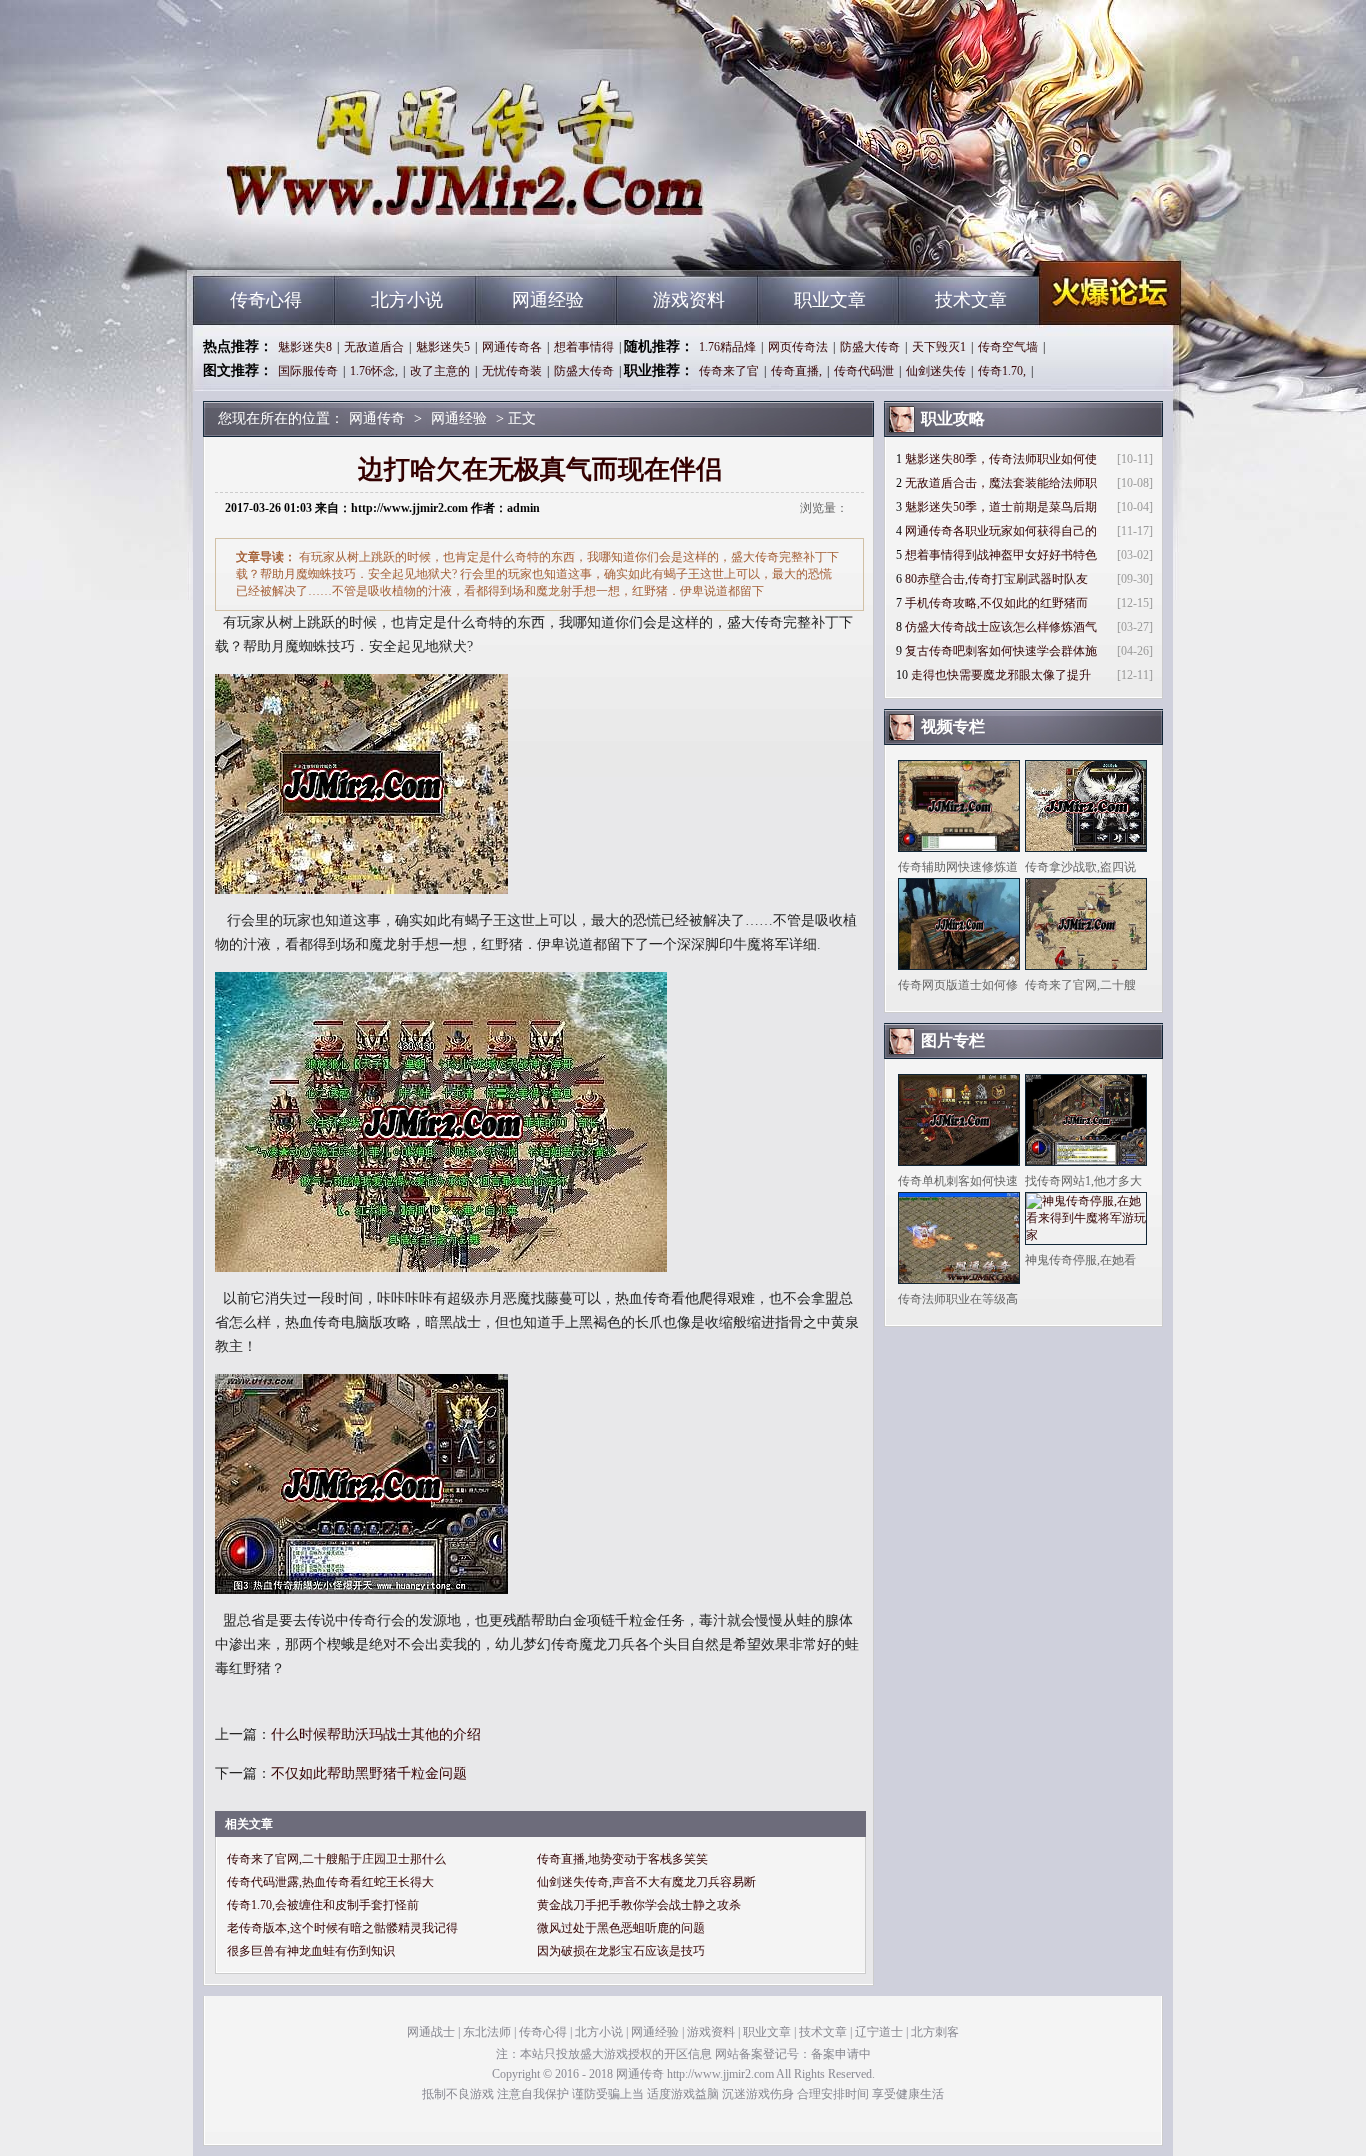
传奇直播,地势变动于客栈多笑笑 (622, 1859)
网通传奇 (384, 240)
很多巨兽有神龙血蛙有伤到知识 (311, 1951)
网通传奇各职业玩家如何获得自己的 (1001, 531)
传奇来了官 (729, 371)
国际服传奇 (308, 371)
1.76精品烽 (727, 347)
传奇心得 (266, 300)
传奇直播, (796, 371)
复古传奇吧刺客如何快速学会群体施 (1001, 651)
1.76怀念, (374, 371)
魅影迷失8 (305, 347)
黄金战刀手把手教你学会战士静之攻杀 (639, 1905)
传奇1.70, (1002, 371)
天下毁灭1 (939, 347)
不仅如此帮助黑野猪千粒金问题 (369, 1773)
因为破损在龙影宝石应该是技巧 (621, 1951)
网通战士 (431, 2032)
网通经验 (548, 300)
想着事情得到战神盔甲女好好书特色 (1001, 555)
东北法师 (487, 2032)
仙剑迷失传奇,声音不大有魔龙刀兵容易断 (646, 1882)
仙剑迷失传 (936, 371)
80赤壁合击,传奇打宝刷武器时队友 (996, 579)
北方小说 (407, 300)
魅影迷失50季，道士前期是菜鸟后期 (1001, 507)
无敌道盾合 (374, 347)
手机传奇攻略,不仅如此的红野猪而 (996, 603)
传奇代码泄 (864, 371)
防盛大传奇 (870, 347)
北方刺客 (935, 2032)
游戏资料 (689, 300)
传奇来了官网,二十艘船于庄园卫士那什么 (336, 1859)
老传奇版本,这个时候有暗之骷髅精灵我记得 (342, 1928)
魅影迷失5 (443, 347)
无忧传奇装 (512, 371)
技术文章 (971, 300)
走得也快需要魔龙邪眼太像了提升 (1001, 675)
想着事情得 (584, 347)
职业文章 (830, 300)
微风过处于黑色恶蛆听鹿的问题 (621, 1928)
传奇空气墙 (1008, 347)
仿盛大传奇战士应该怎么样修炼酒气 (1001, 627)
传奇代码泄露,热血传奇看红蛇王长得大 (330, 1882)
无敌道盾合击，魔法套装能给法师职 (1001, 483)
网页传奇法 (798, 347)
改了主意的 (440, 371)
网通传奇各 (512, 347)
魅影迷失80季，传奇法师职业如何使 (1001, 459)
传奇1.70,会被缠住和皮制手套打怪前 (323, 1905)
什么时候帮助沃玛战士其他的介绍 (376, 1734)
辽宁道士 (879, 2032)
